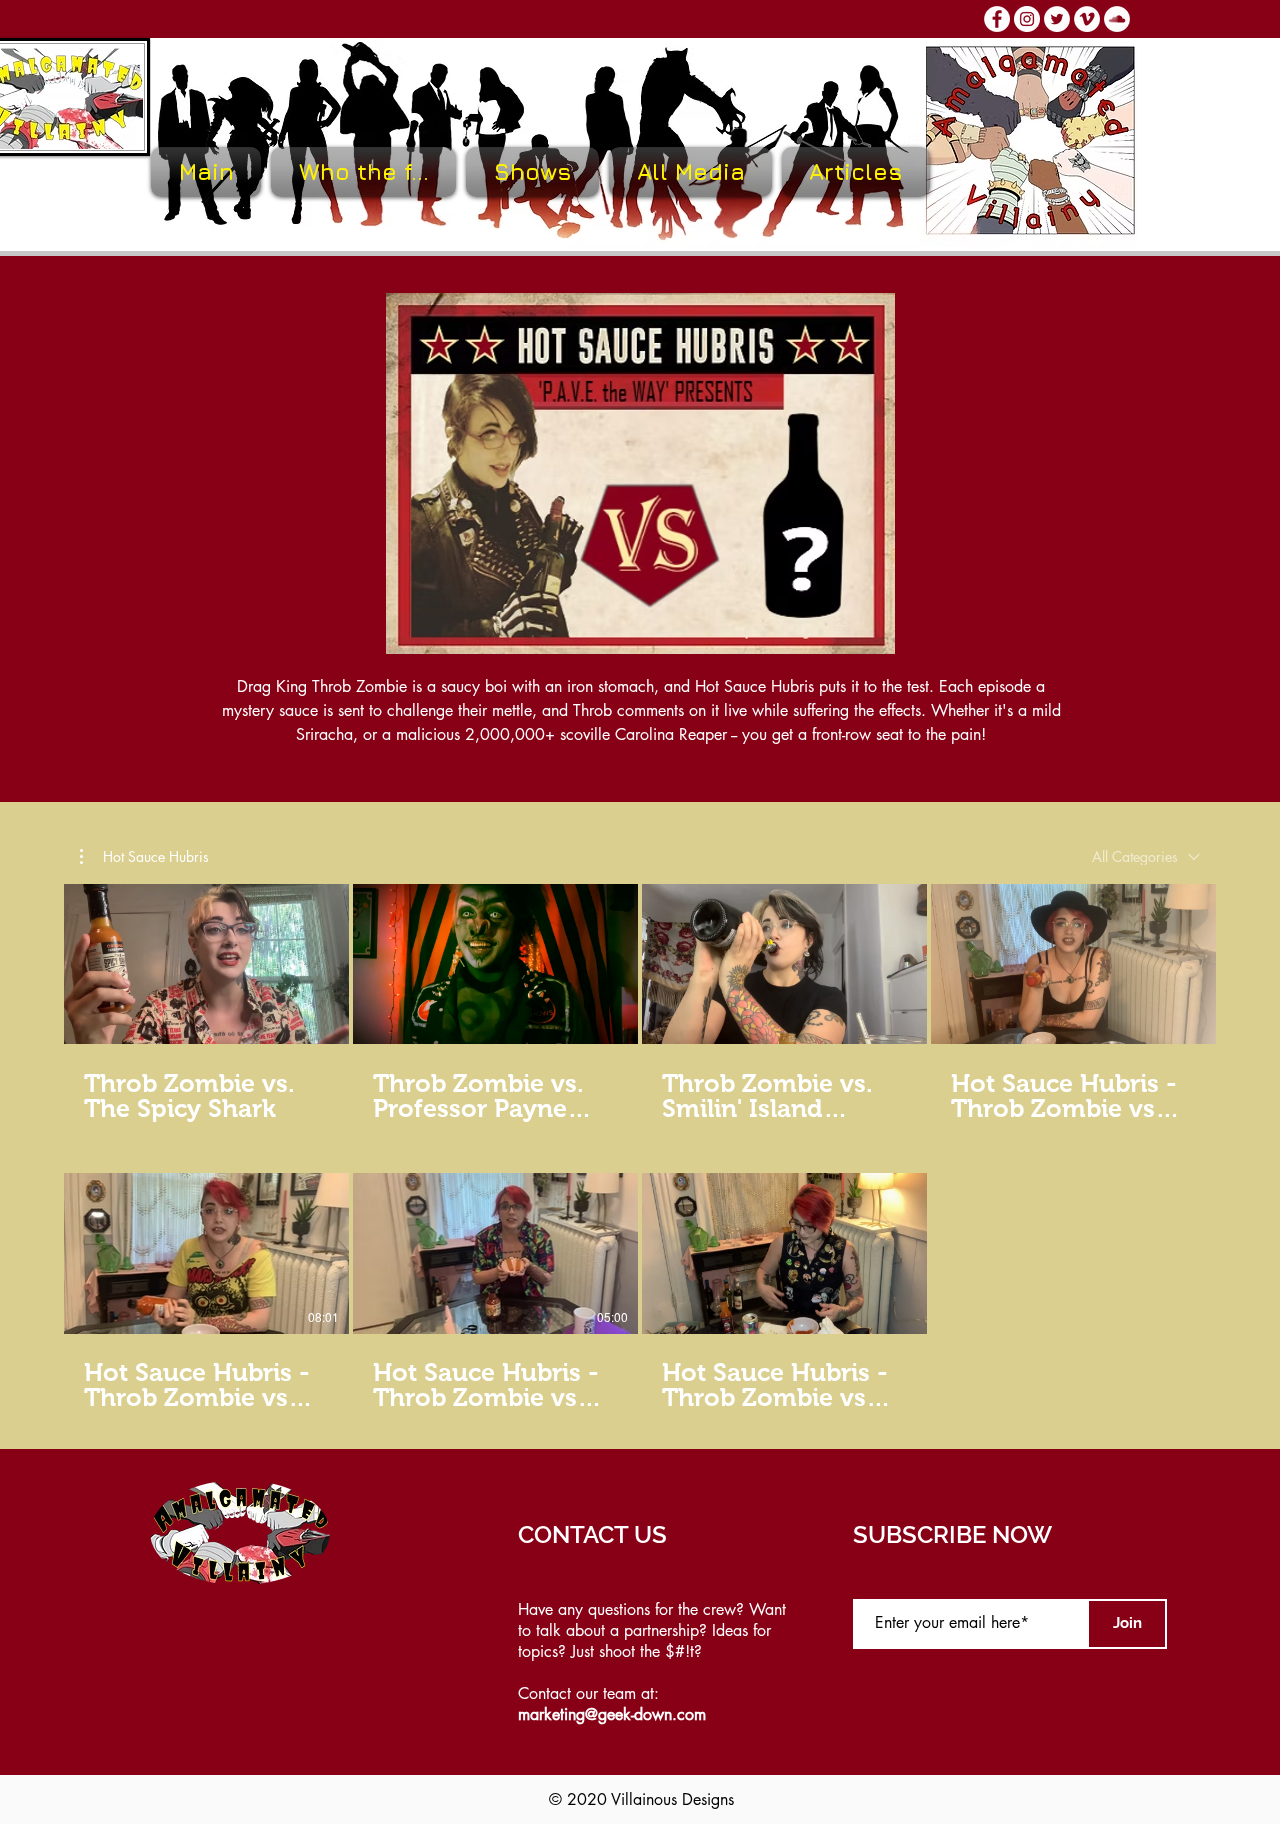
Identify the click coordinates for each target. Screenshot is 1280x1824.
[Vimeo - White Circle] (1087, 19)
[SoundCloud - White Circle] (1117, 19)
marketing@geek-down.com (612, 1714)
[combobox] (1146, 857)
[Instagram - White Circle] (1027, 19)
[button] (532, 172)
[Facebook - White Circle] (997, 19)
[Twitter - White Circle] (1057, 19)
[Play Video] (207, 964)
